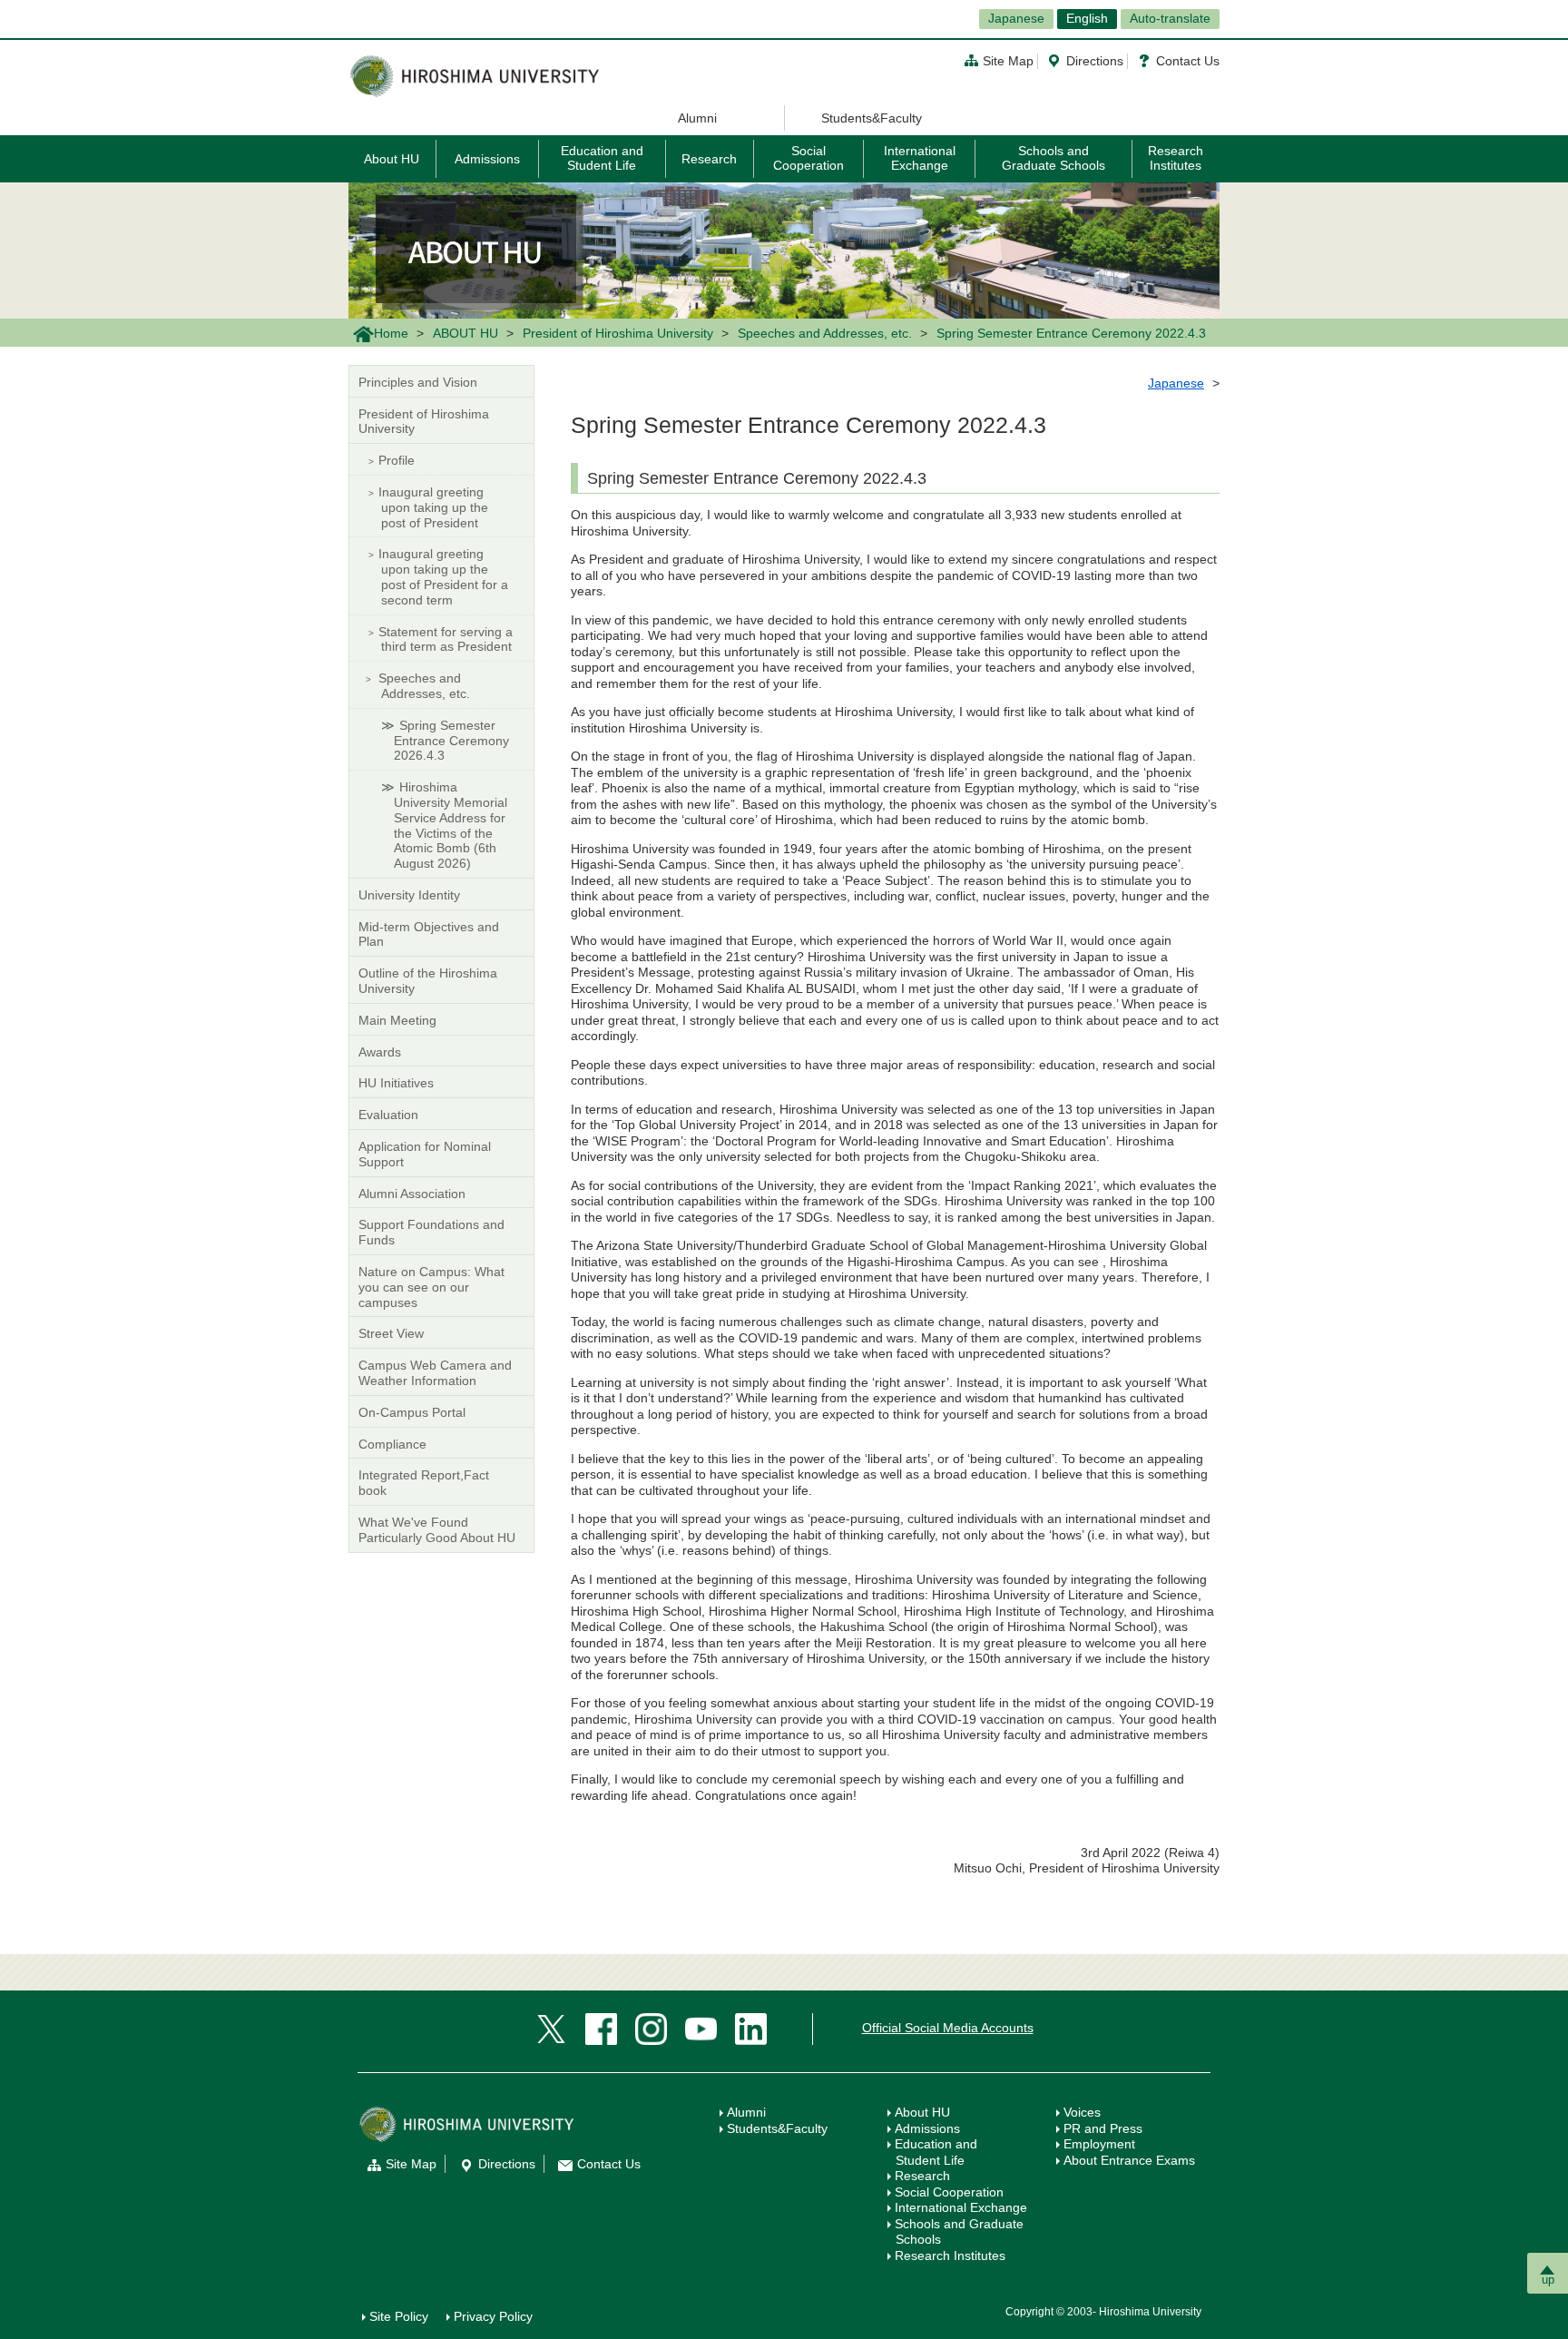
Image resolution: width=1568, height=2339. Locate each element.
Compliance (392, 1444)
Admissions (487, 159)
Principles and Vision (418, 382)
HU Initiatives (396, 1083)
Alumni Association (412, 1194)
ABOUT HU (465, 333)
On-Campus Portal (412, 1412)
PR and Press (1103, 2128)
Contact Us (1188, 61)
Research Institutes (1176, 157)
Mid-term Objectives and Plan (429, 934)
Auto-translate (1170, 18)
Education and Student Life (602, 157)
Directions (1095, 61)
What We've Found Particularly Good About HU (437, 1530)
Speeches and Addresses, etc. (825, 333)
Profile (397, 460)
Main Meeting (397, 1020)
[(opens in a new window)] (551, 2028)
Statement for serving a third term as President (446, 639)
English (1087, 18)
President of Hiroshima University (618, 333)
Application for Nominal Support (425, 1154)
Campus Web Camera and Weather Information (435, 1373)
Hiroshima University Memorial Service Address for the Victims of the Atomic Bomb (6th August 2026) (451, 825)
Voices (1082, 2112)
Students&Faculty (872, 118)
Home (391, 333)
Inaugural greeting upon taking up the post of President (433, 507)
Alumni (697, 118)
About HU (392, 159)
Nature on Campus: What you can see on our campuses (431, 1287)
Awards (380, 1052)
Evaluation (388, 1115)
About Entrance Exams (1129, 2160)
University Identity (409, 895)
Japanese (1016, 18)
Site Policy (399, 2316)
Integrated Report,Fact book (424, 1483)
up (1548, 2280)
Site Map (1008, 61)
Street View (391, 1333)
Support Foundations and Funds (431, 1232)
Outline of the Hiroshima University (428, 981)
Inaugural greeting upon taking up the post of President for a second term (443, 576)
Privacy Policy (493, 2316)
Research (709, 159)
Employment (1099, 2144)
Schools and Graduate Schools (1053, 157)
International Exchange (920, 157)
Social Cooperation (808, 157)
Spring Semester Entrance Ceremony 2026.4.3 (451, 741)
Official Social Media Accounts (948, 2028)
